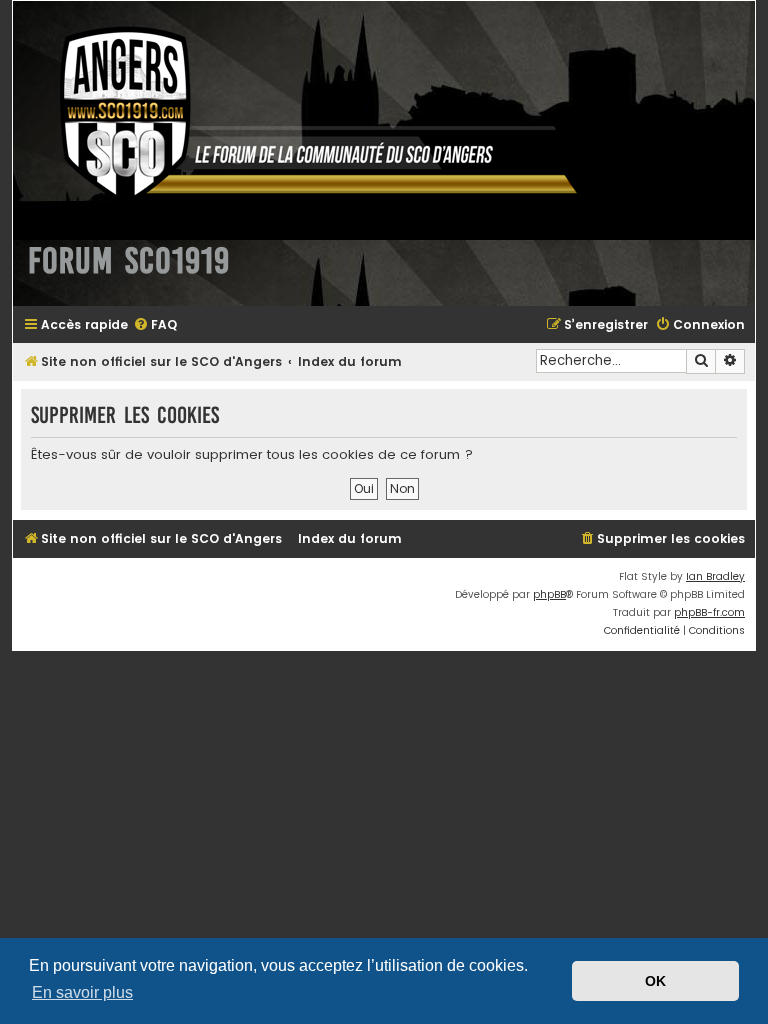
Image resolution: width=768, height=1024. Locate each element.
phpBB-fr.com (709, 612)
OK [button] (655, 981)
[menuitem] (155, 325)
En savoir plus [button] (82, 992)
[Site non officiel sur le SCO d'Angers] (303, 113)
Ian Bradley (715, 576)
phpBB (549, 594)
